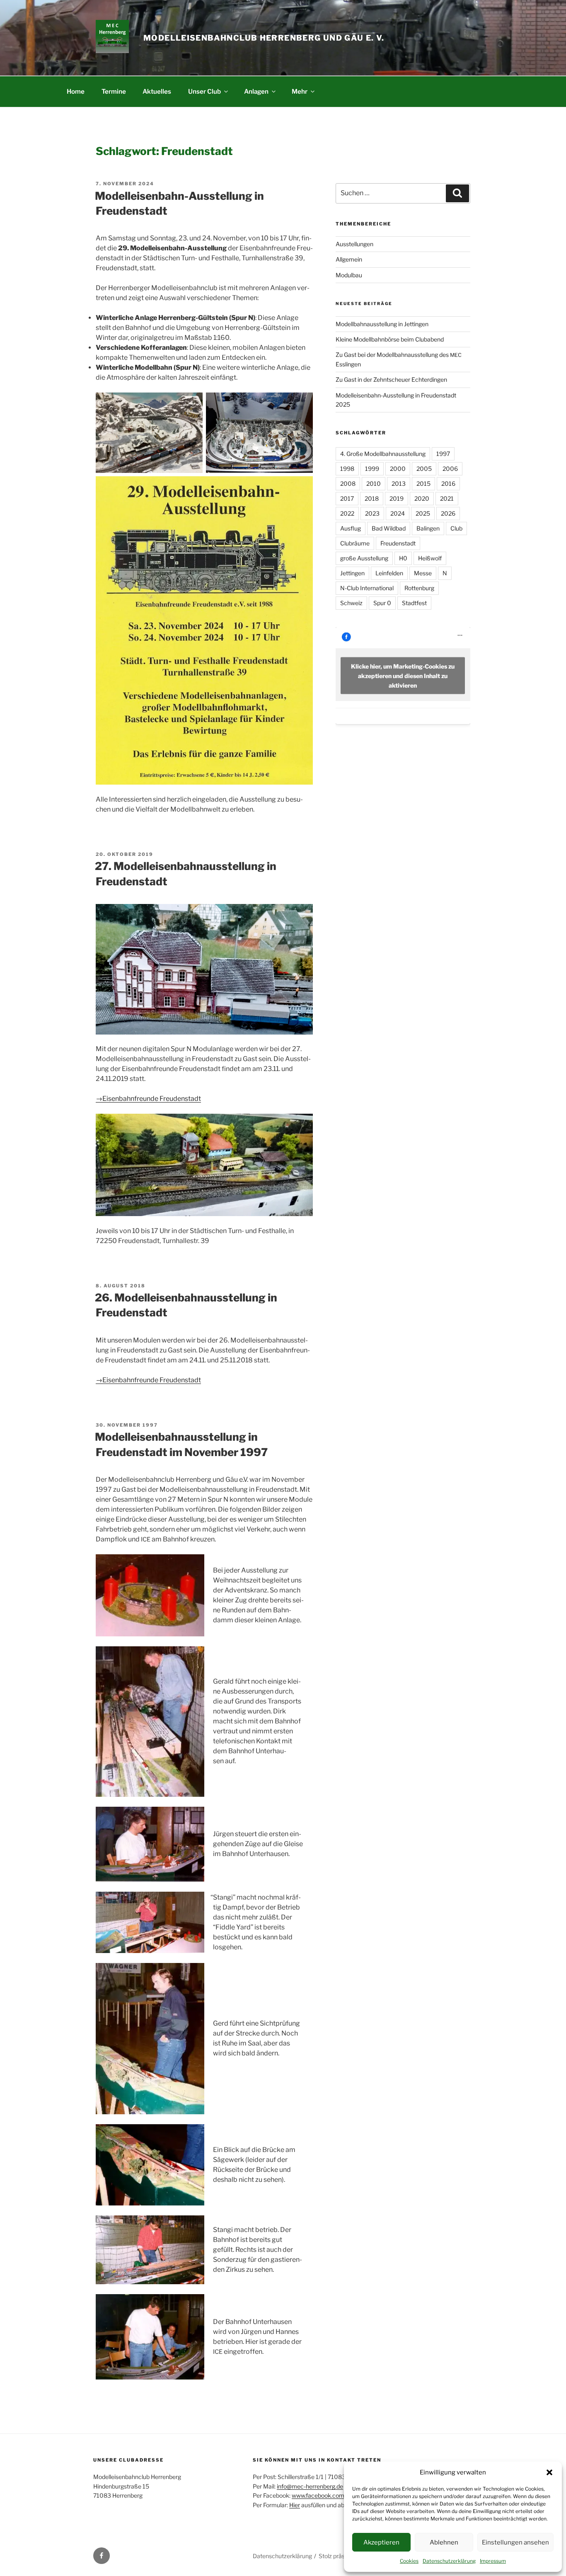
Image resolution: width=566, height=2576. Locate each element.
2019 (397, 498)
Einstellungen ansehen (515, 2542)
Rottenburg (419, 588)
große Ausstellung (364, 558)
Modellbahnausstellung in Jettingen (382, 324)
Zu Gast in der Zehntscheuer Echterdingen (391, 379)
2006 (450, 469)
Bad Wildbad (389, 528)
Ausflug (351, 528)
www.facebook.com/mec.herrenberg (340, 2495)
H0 (403, 558)
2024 (398, 513)
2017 (347, 498)
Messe (423, 573)
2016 (448, 483)
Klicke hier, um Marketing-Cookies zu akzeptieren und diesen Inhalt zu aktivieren (403, 675)
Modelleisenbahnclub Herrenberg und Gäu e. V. (264, 38)
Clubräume (355, 543)
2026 (448, 513)
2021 (447, 498)
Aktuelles (157, 91)
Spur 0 (382, 603)
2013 (399, 483)
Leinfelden (389, 573)
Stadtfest (414, 603)
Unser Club (204, 91)
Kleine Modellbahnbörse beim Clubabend (390, 339)
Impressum (493, 2561)
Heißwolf (430, 558)
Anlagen (256, 91)
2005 (424, 469)
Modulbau (349, 275)
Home (76, 91)
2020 (422, 498)
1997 (443, 454)
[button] (549, 2472)
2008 (348, 483)
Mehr (300, 91)
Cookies (409, 2561)
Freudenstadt (398, 543)
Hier (295, 2505)
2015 (423, 483)
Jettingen (352, 573)
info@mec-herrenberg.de (310, 2486)
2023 (372, 513)
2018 (372, 498)
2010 (374, 483)
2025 (423, 513)
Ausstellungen (354, 244)
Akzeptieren (381, 2542)
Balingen (428, 528)
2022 (347, 513)
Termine (114, 91)
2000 (398, 469)
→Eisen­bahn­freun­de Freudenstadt (148, 1099)
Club (456, 528)
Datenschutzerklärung (449, 2561)
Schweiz (351, 603)
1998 (347, 469)
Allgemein (349, 259)
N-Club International (367, 588)
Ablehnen (444, 2542)
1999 (372, 469)
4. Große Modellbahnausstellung (383, 454)
